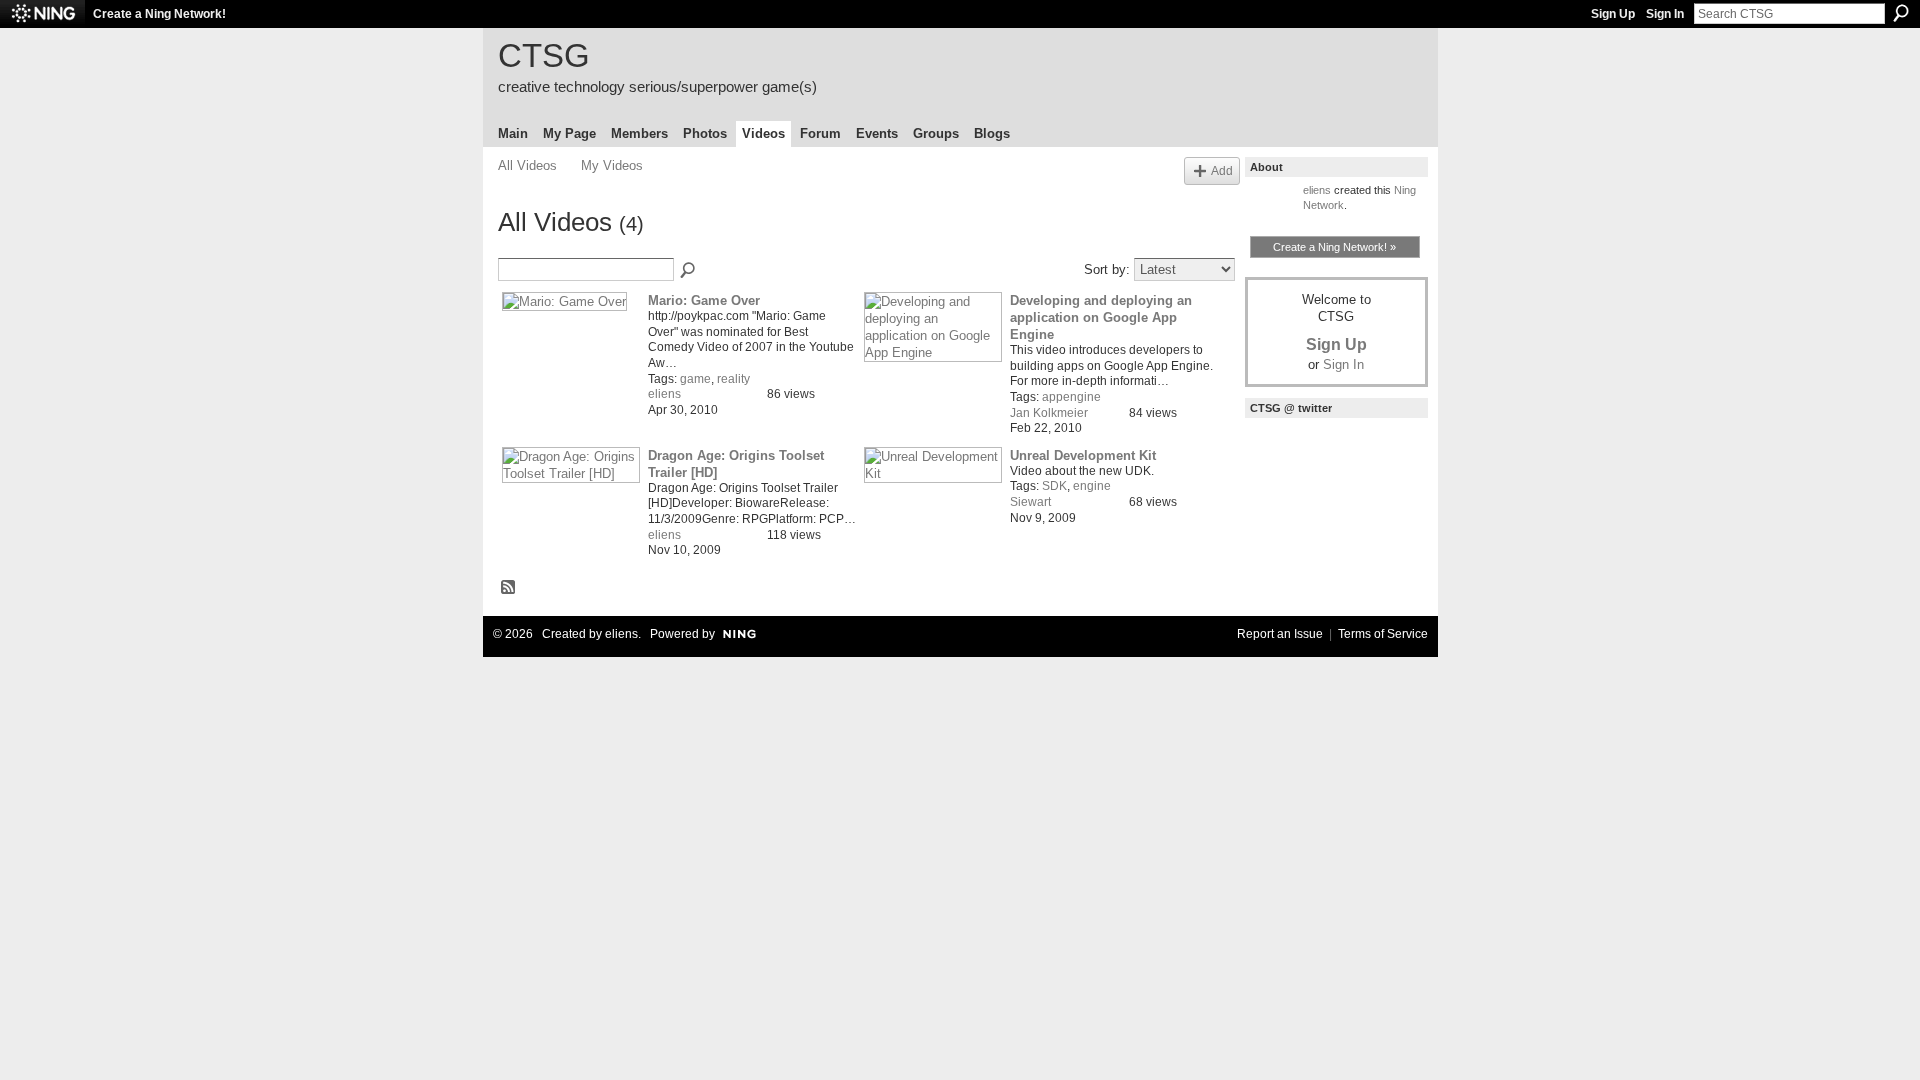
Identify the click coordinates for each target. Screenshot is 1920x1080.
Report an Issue (1280, 634)
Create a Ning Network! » (1334, 247)
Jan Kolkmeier (1049, 413)
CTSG (544, 55)
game (695, 379)
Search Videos (689, 271)
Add (1222, 170)
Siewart (1030, 502)
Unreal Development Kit (1083, 455)
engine (1092, 486)
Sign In (1665, 14)
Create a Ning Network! (159, 14)
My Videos (612, 165)
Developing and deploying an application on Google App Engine (1101, 317)
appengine (1071, 397)
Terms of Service (1383, 634)
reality (733, 379)
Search (1901, 13)
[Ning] (42, 14)
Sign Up (1613, 14)
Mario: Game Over (704, 300)
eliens (664, 394)
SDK (1054, 486)
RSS (509, 588)
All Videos (527, 165)
